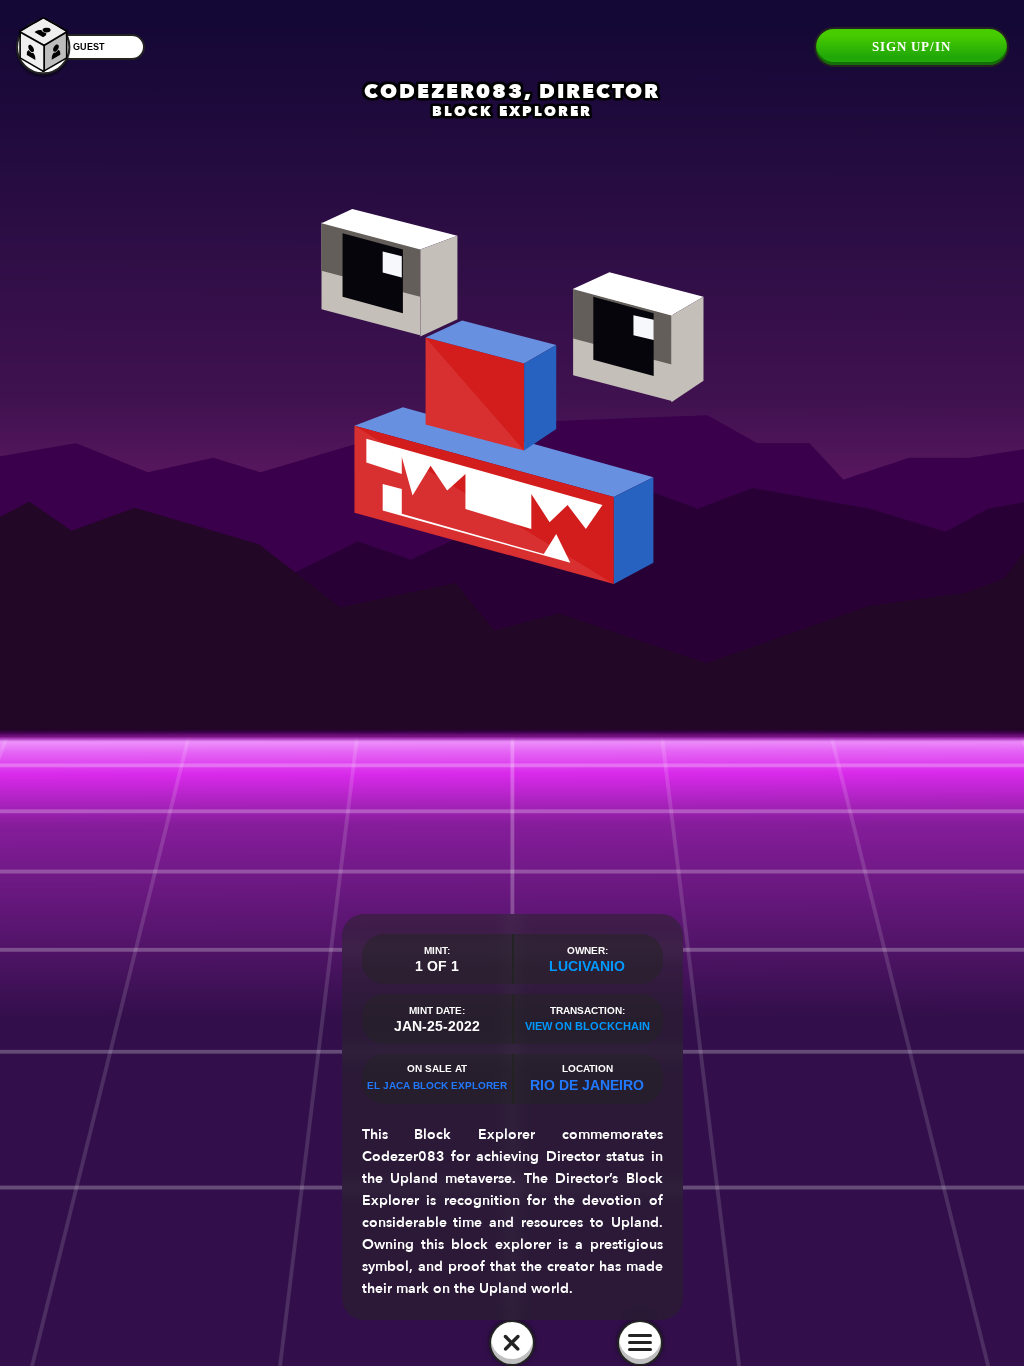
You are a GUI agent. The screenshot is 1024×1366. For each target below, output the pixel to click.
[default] (512, 1343)
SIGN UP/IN (911, 46)
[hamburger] (640, 1343)
